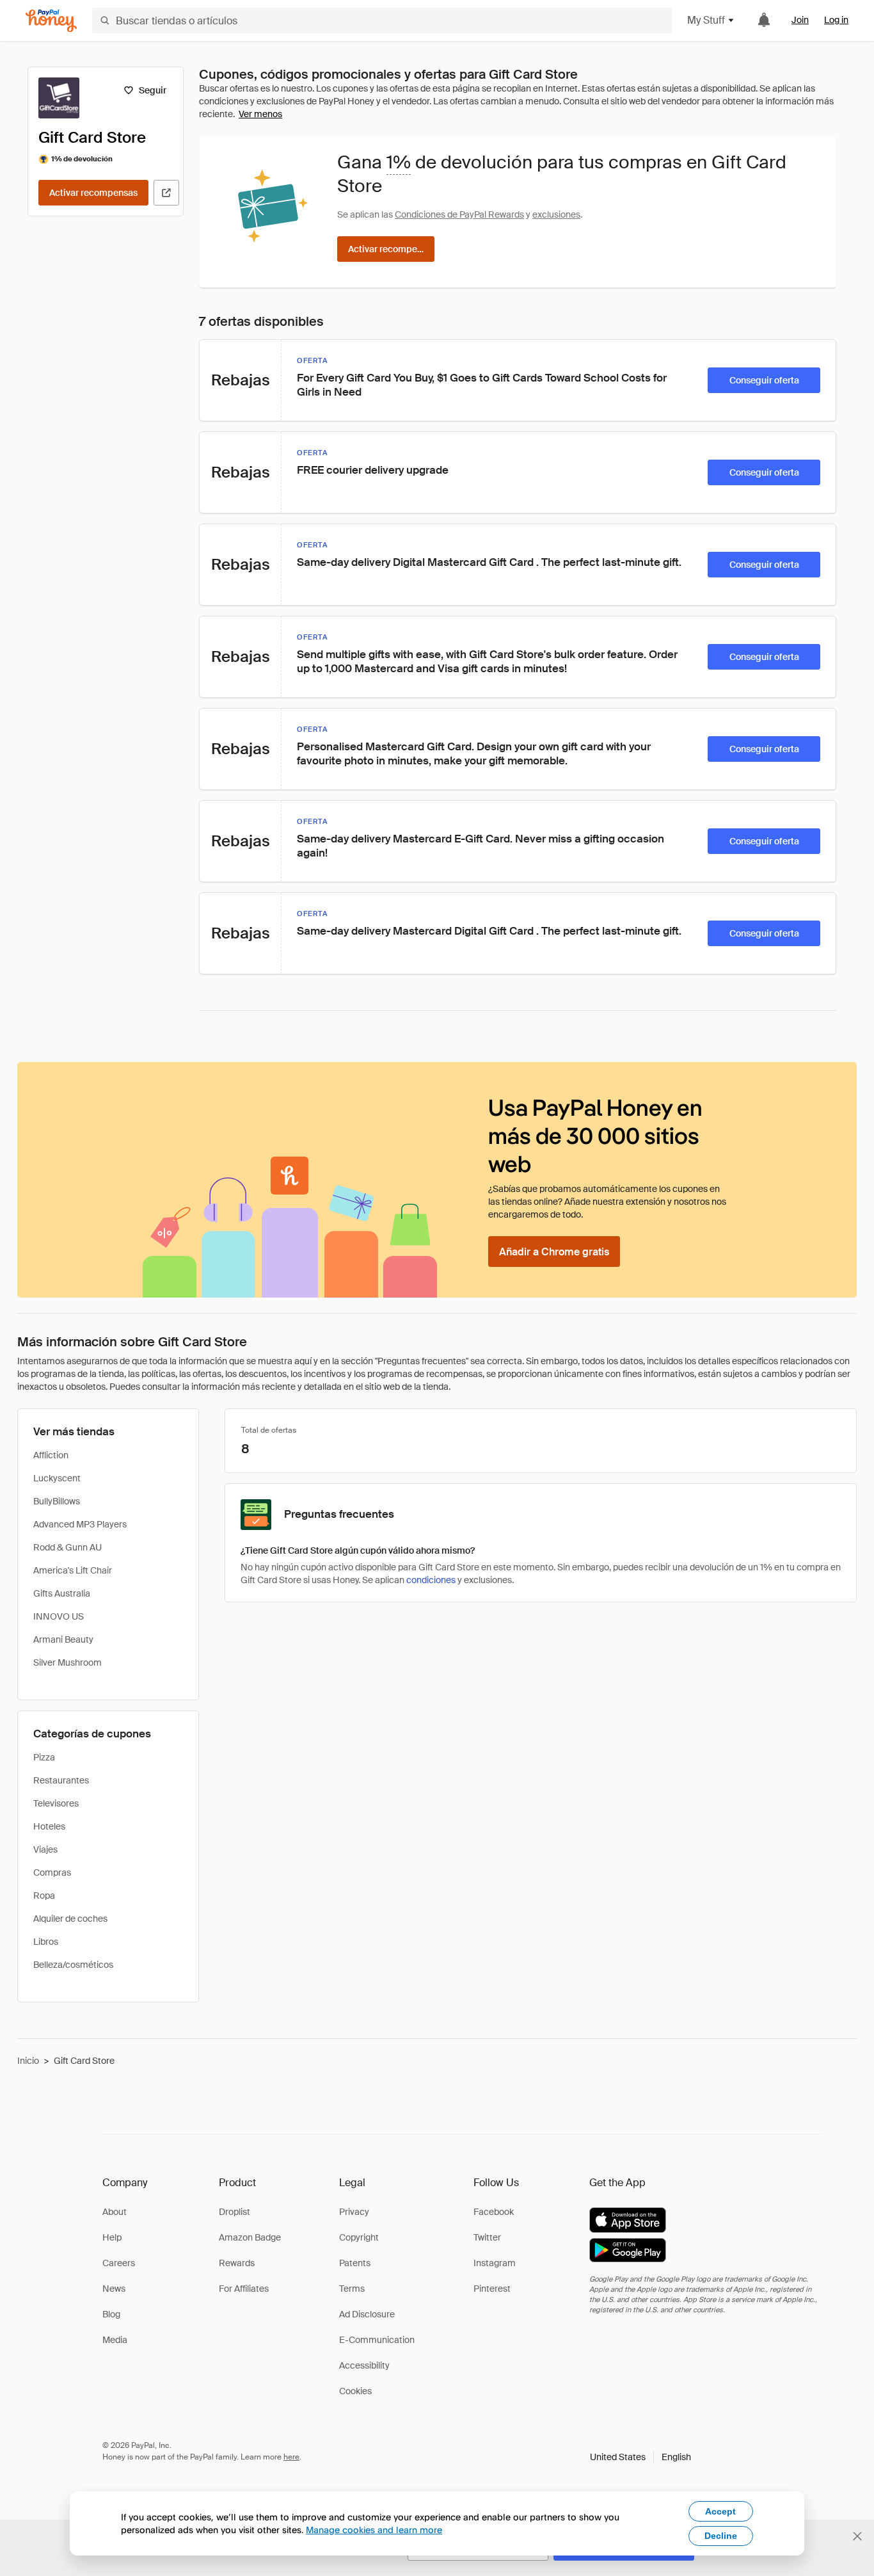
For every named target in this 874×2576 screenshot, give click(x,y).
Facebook (494, 2212)
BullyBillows (57, 1501)
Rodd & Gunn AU (68, 1547)
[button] (640, 2457)
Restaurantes (61, 1780)
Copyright (359, 2237)
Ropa (44, 1896)
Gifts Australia (62, 1593)
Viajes (45, 1849)
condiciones (431, 1580)
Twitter (487, 2237)
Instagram (495, 2263)
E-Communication (377, 2340)
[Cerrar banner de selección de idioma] (857, 2536)
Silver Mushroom (68, 1662)
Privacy (354, 2212)
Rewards (237, 2263)
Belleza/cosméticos (73, 1965)
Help (112, 2237)
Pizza (44, 1757)
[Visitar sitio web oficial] (166, 193)
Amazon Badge (250, 2237)
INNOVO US (59, 1616)
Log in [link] (836, 20)
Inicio (28, 2061)
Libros (46, 1942)
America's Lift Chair (73, 1570)
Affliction (51, 1455)
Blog (111, 2314)
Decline (721, 2536)
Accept (720, 2511)
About (115, 2212)
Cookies (355, 2391)
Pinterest (492, 2289)
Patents (355, 2263)
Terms (352, 2289)
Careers (119, 2263)
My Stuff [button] (706, 20)
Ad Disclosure (367, 2314)
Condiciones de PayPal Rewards (459, 214)
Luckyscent (57, 1478)
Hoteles (49, 1826)
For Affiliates (244, 2289)
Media (115, 2340)
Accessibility (364, 2365)
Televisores (56, 1803)
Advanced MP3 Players (80, 1524)
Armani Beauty (63, 1639)
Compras (52, 1872)
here (291, 2457)
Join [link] (800, 20)
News (114, 2289)
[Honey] (51, 21)
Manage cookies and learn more (374, 2530)
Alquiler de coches (70, 1919)
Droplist (234, 2212)
